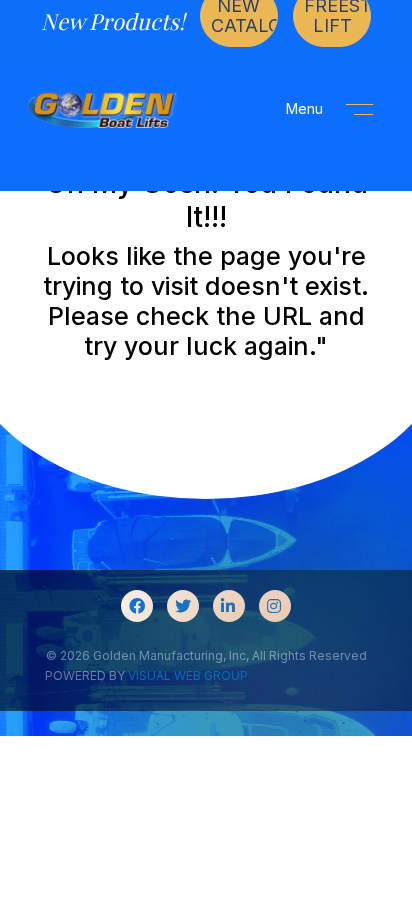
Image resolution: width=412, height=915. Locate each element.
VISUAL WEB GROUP (188, 675)
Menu (306, 108)
